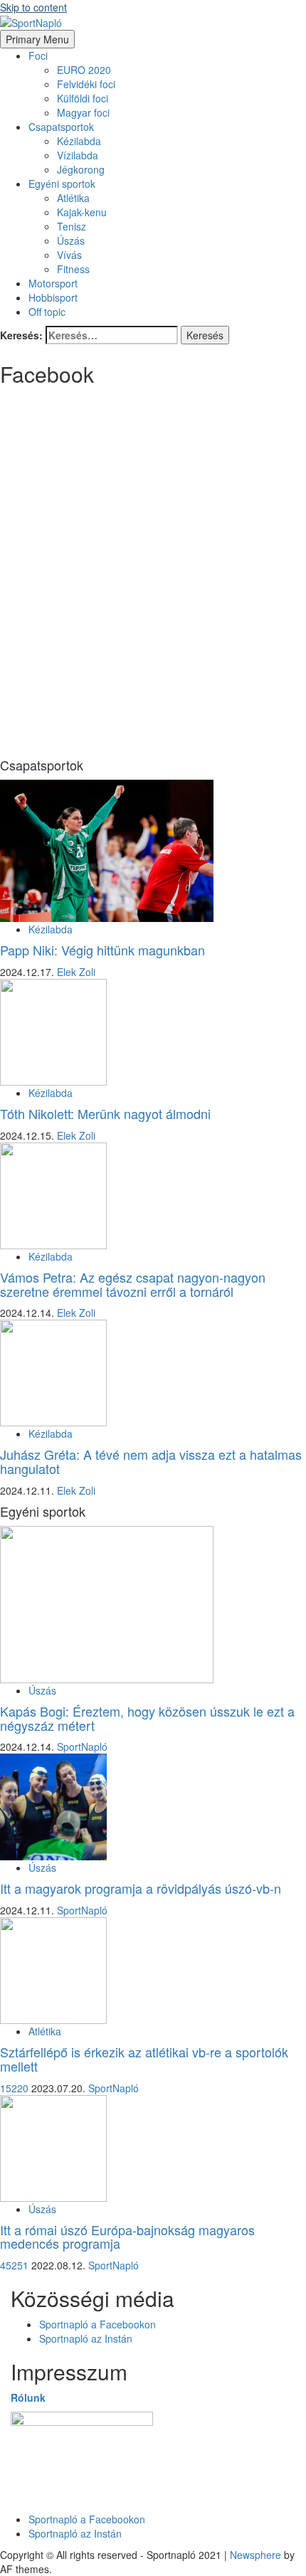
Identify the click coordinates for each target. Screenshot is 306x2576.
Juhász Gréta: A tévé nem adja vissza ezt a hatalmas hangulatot (151, 1461)
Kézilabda (79, 141)
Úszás (71, 240)
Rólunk (28, 2397)
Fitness (73, 269)
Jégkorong (81, 169)
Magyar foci (83, 112)
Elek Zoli (76, 972)
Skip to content (33, 7)
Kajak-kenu (82, 212)
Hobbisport (53, 297)
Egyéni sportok (62, 184)
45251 (16, 2265)
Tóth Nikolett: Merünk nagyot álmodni (105, 1113)
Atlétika (73, 198)
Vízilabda (78, 155)
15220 (16, 2088)
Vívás (69, 255)
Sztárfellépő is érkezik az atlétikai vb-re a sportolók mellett (144, 2059)
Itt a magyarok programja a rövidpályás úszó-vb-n (141, 1888)
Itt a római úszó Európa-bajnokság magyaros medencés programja (127, 2237)
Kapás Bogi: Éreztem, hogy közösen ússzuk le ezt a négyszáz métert (147, 1718)
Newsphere (255, 2555)
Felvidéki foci (86, 84)
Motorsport (53, 283)
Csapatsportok (61, 127)
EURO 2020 (84, 70)
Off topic (47, 312)
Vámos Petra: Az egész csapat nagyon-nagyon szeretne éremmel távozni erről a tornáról (133, 1284)
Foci (38, 55)
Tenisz (72, 226)
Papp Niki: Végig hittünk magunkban (102, 950)
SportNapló (82, 1747)
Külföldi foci (83, 98)
